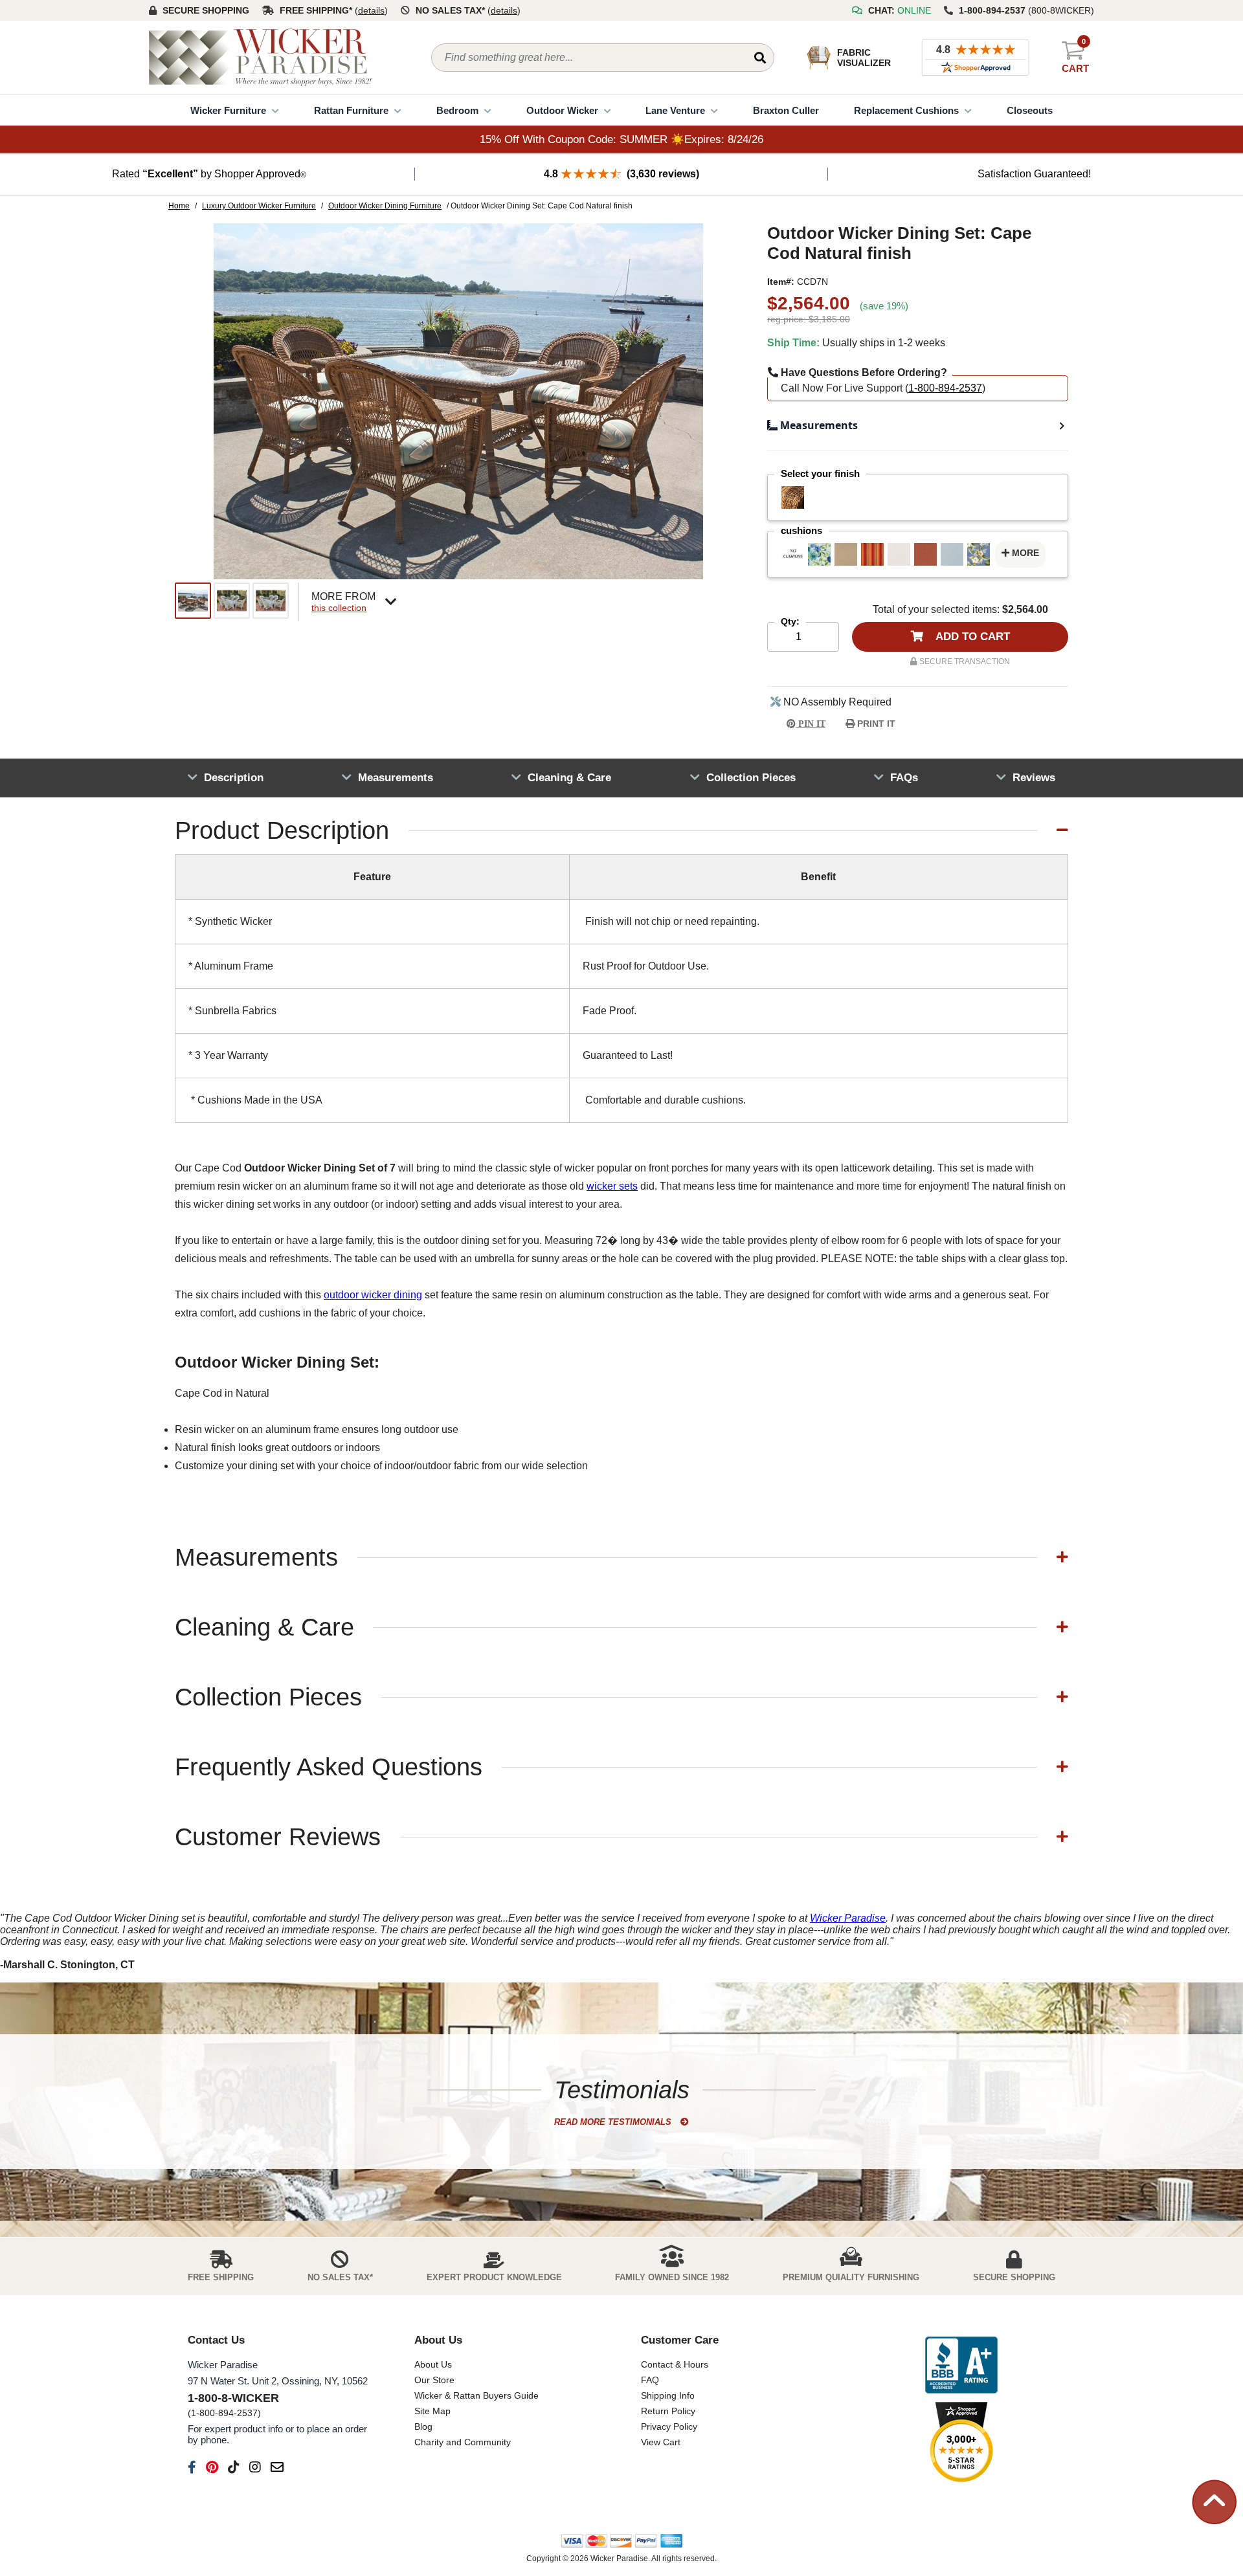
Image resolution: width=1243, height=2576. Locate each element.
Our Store (434, 2380)
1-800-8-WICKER (233, 2398)
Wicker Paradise (848, 1918)
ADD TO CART (971, 637)
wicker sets (612, 1186)
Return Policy (668, 2411)
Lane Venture (675, 110)
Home (179, 206)
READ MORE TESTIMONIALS (614, 2122)
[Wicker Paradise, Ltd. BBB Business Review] (961, 2366)
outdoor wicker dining (373, 1295)
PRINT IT (875, 724)
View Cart (661, 2442)
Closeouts (1030, 110)
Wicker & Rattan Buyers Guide (476, 2395)
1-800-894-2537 (945, 388)
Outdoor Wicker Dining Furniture (385, 206)
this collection (339, 608)
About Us (433, 2364)
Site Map (432, 2411)
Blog (423, 2426)
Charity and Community (463, 2442)
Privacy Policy (669, 2426)
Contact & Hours (675, 2364)
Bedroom (457, 110)
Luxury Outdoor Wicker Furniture (259, 206)
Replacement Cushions (906, 110)
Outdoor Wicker (562, 110)
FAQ (650, 2380)
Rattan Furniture (351, 110)
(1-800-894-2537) (224, 2413)
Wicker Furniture (228, 110)
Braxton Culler (786, 110)
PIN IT (811, 724)
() (371, 10)
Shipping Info (668, 2395)
